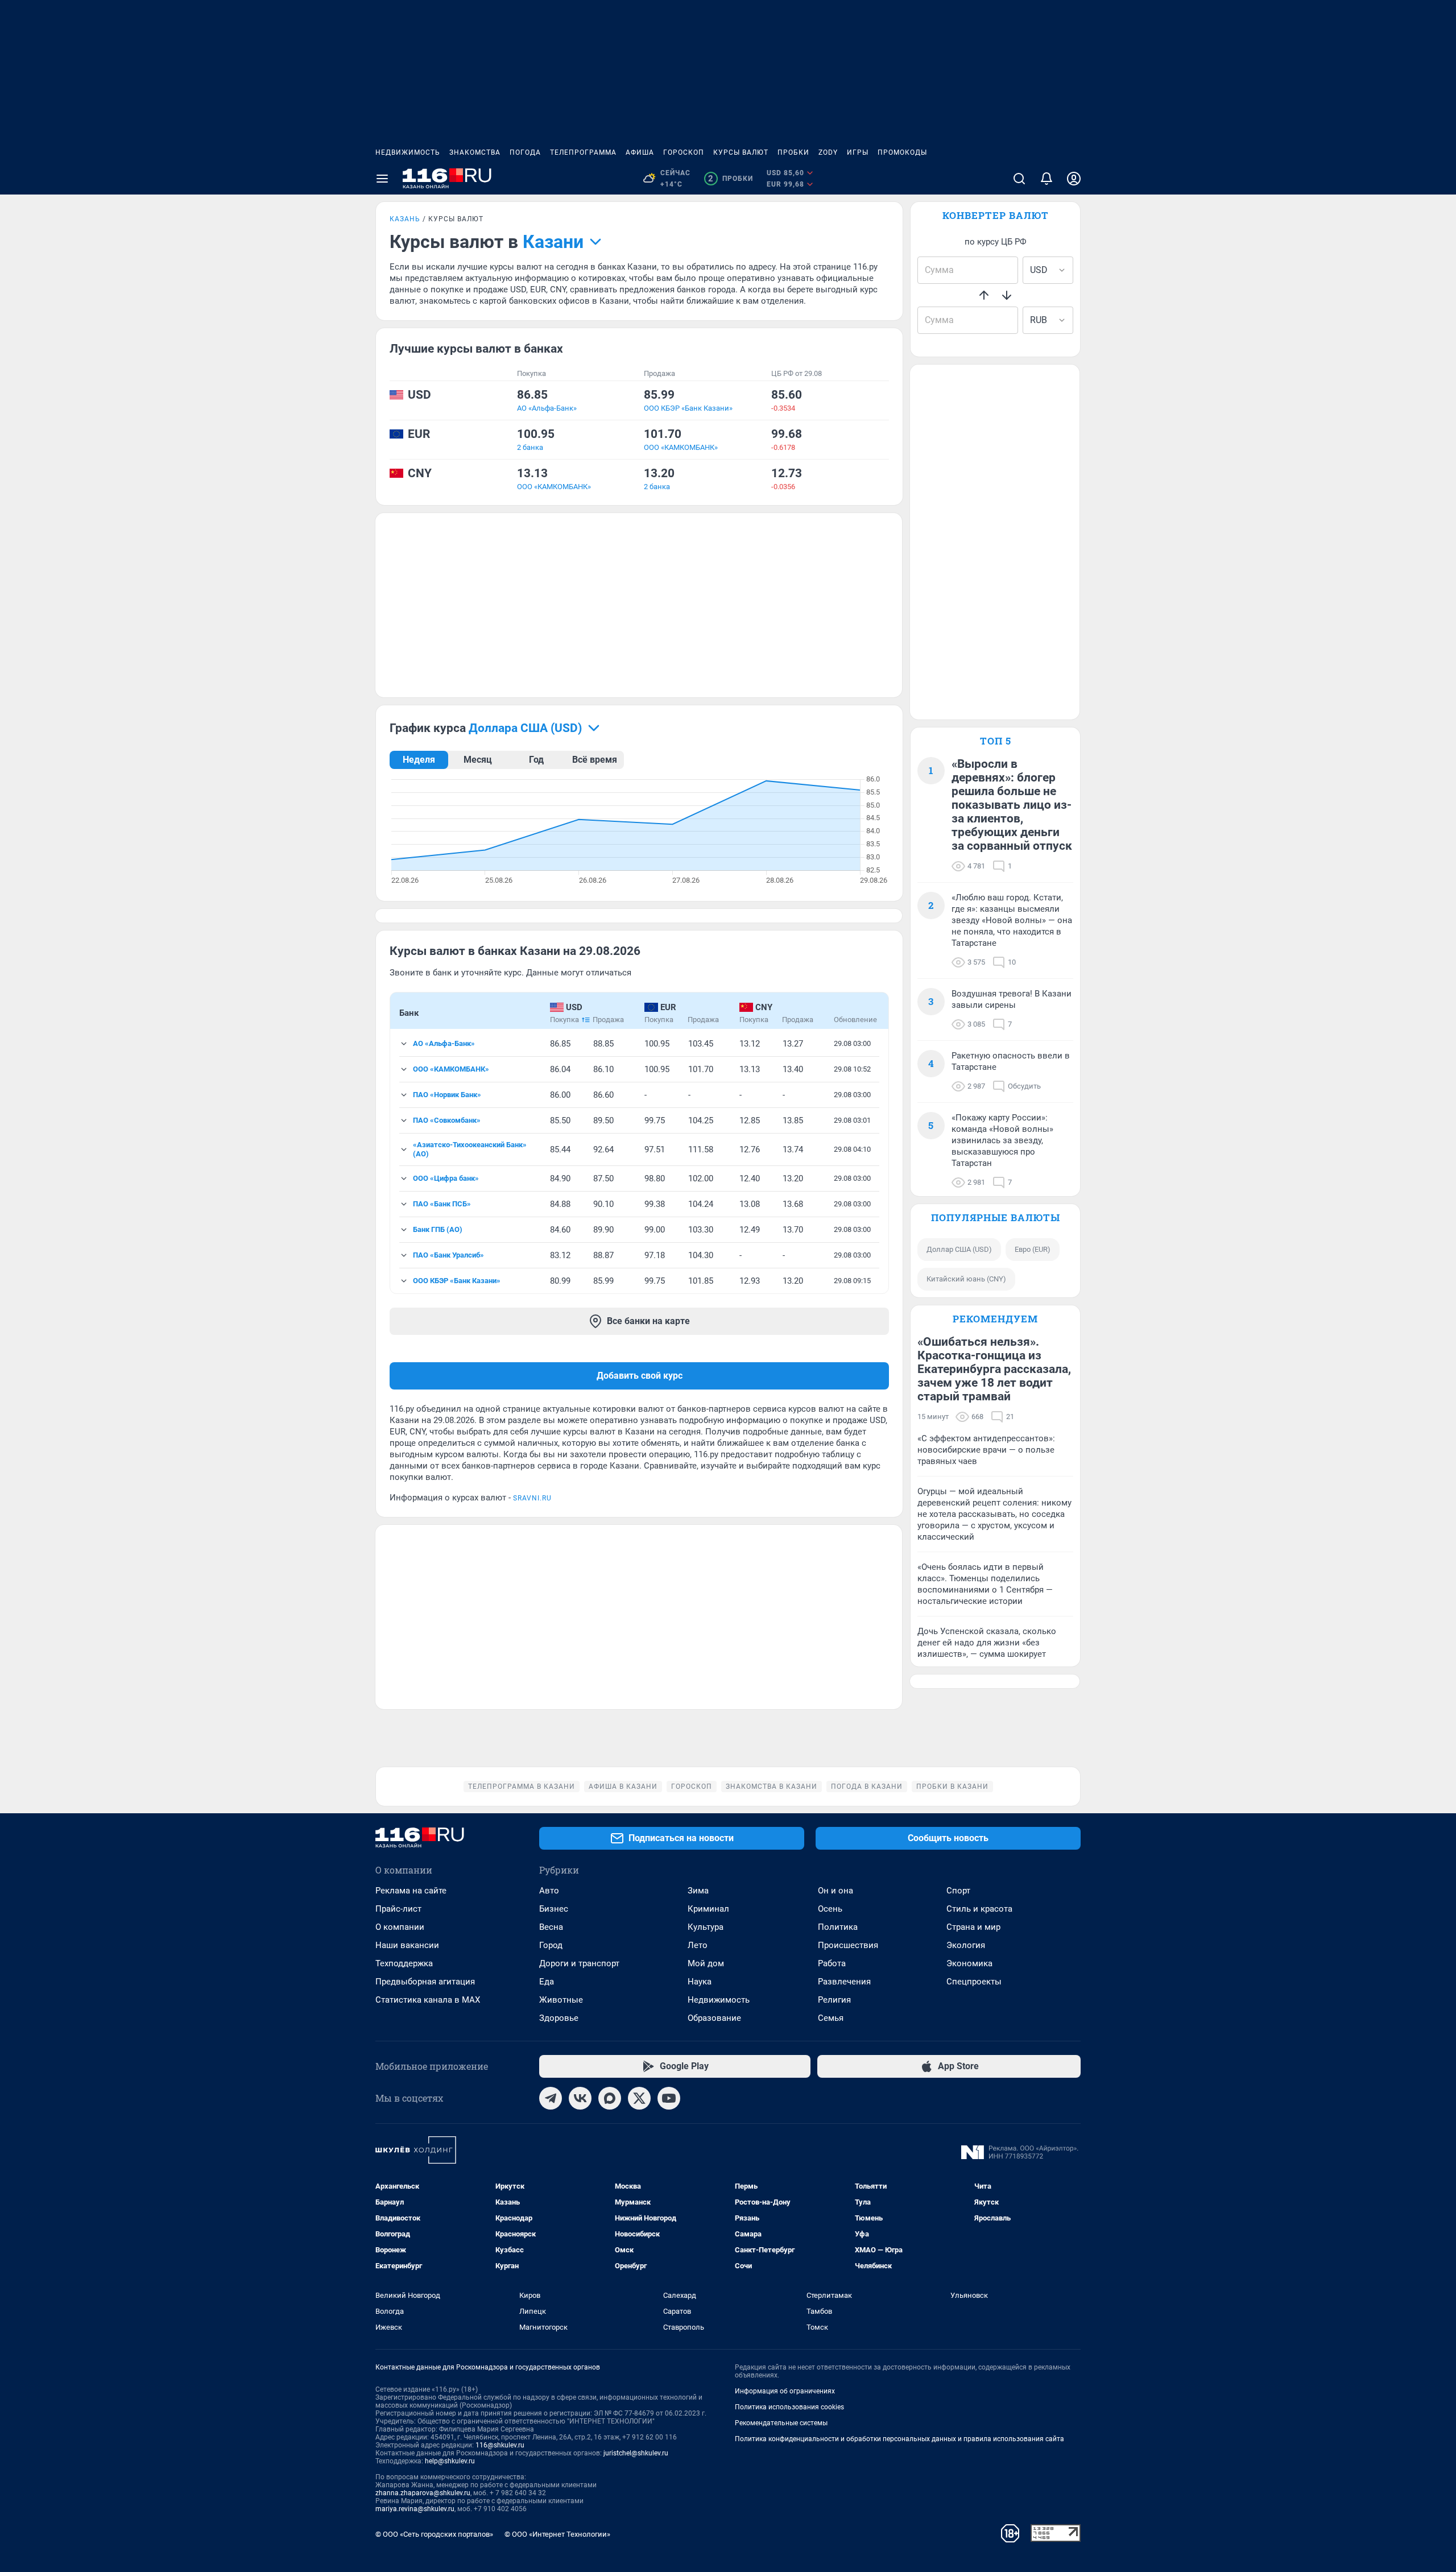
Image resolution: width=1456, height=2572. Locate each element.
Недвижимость (408, 152)
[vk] (580, 2098)
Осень (830, 1909)
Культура (706, 1927)
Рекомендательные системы (781, 2423)
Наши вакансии (407, 1945)
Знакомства (475, 152)
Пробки (793, 152)
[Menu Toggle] (382, 179)
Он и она (835, 1891)
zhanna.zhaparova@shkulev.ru (423, 2493)
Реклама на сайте (411, 1891)
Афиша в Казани (623, 1787)
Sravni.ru (532, 1498)
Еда (547, 1982)
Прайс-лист (398, 1909)
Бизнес (554, 1909)
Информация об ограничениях (785, 2391)
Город (551, 1945)
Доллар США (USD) (959, 1249)
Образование (714, 2018)
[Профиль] (1074, 179)
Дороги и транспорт (579, 1963)
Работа (832, 1963)
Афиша (640, 152)
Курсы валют (741, 152)
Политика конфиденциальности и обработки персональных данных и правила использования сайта (899, 2439)
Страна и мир (973, 1927)
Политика (838, 1927)
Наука (700, 1982)
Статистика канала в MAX (428, 2000)
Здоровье (559, 2018)
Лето (698, 1945)
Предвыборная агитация (425, 1982)
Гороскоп (684, 152)
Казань (405, 219)
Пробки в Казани (952, 1787)
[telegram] (551, 2098)
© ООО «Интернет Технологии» (557, 2534)
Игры (858, 152)
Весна (551, 1927)
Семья (831, 2018)
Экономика (969, 1963)
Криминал (708, 1909)
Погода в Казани (867, 1787)
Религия (834, 2000)
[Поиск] (1019, 179)
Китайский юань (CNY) (966, 1279)
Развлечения (844, 1982)
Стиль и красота (979, 1909)
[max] (610, 2098)
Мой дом (706, 1963)
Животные (561, 2000)
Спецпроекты (974, 1982)
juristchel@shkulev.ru (636, 2453)
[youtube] (669, 2098)
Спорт (958, 1891)
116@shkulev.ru (500, 2445)
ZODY (828, 152)
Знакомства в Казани (772, 1787)
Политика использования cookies (789, 2407)
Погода (525, 152)
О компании (400, 1927)
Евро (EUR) (1033, 1249)
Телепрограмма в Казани (522, 1787)
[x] (639, 2098)
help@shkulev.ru (450, 2461)
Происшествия (848, 1945)
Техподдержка (404, 1963)
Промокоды (902, 152)
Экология (966, 1945)
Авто (549, 1891)
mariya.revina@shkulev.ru (415, 2509)
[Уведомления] (1046, 179)
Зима (698, 1891)
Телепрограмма (583, 152)
